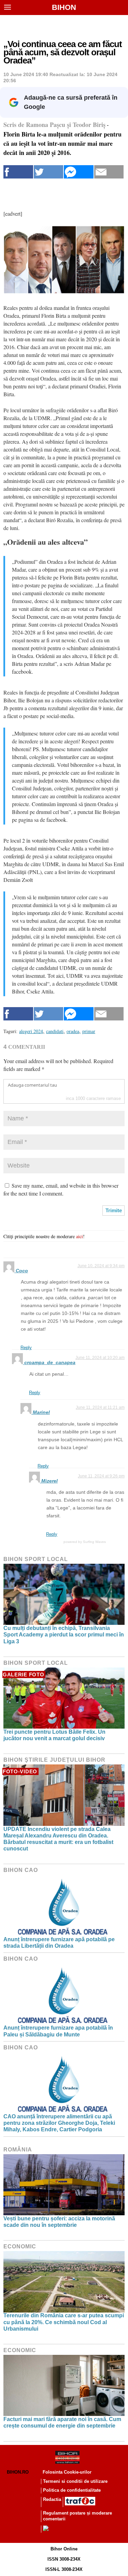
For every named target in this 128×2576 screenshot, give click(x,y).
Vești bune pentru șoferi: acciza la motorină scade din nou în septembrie (59, 2222)
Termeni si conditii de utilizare (75, 2481)
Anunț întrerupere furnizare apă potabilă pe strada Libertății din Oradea (59, 1943)
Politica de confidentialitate (72, 2490)
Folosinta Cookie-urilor (67, 2472)
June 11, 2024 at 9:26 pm (101, 1476)
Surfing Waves (94, 1542)
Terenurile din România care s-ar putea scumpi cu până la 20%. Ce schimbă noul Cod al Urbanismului (64, 2322)
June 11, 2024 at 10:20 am (100, 1358)
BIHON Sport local (36, 1559)
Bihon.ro (18, 2472)
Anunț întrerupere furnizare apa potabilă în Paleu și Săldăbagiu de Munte (58, 2031)
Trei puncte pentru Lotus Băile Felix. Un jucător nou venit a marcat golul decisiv (54, 1735)
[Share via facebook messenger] (79, 172)
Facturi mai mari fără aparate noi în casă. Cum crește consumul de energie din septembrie (62, 2422)
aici (80, 1236)
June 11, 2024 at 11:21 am (100, 1407)
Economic (20, 2246)
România (18, 2150)
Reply (26, 1348)
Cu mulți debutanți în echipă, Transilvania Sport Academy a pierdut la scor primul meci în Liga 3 (64, 1635)
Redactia (52, 2499)
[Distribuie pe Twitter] (49, 172)
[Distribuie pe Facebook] (18, 172)
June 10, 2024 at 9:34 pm (101, 1266)
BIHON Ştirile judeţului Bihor (54, 1760)
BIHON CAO (21, 1870)
